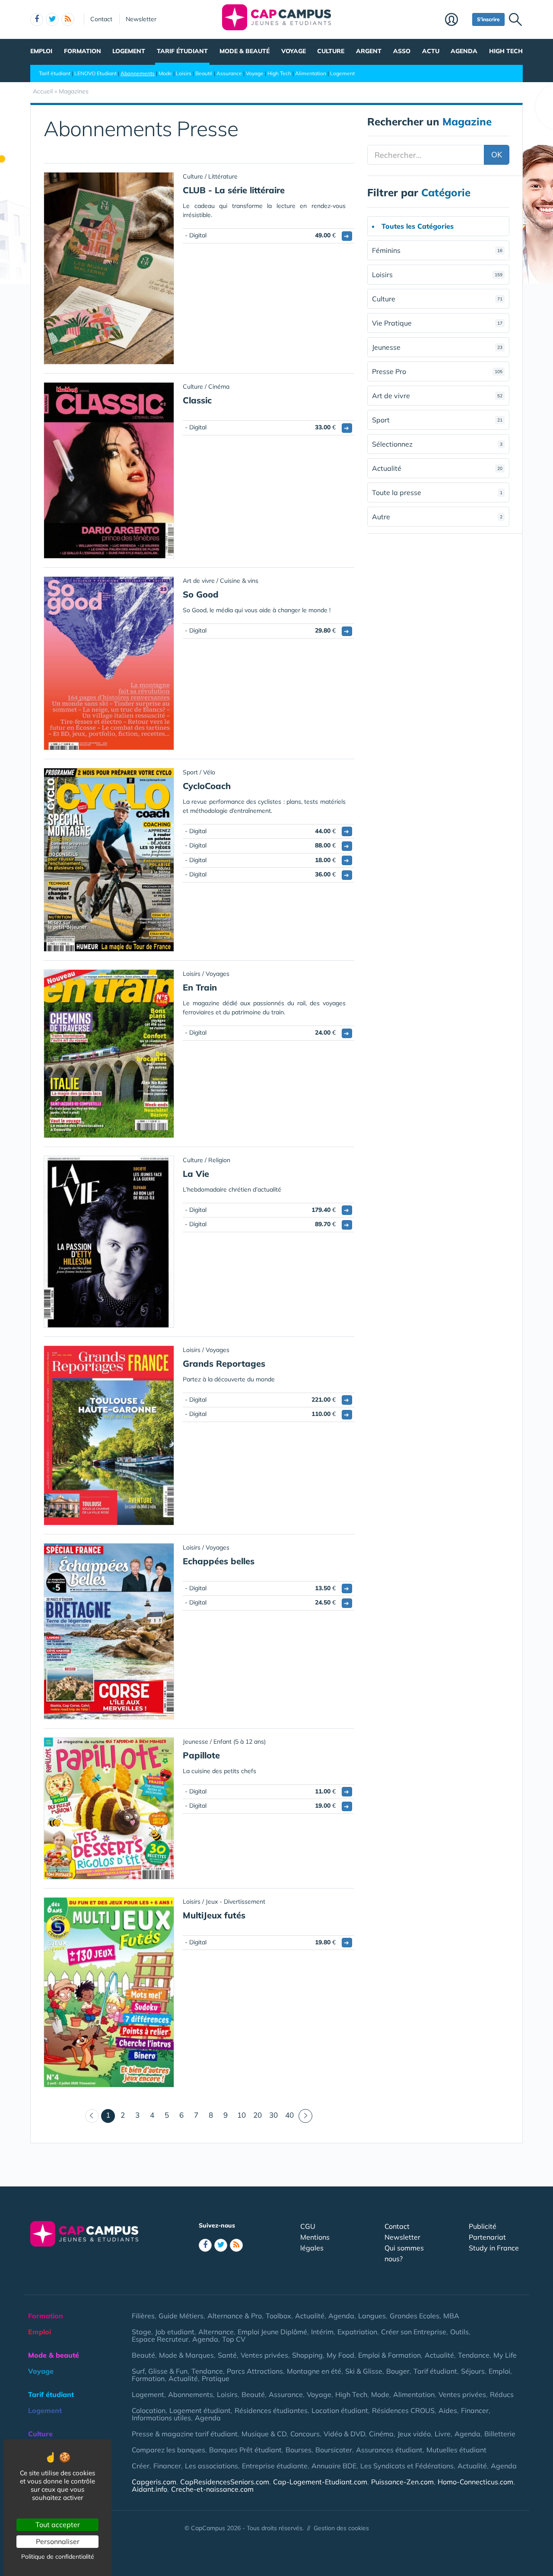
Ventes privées (264, 2355)
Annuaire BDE (334, 2466)
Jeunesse (437, 347)
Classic (197, 400)
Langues (372, 2316)
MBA (451, 2316)
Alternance (216, 2332)
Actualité (437, 468)
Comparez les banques (168, 2450)
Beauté (204, 73)
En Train (200, 987)
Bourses (299, 2450)
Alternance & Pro (235, 2316)
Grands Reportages (224, 1363)
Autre (437, 517)
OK (497, 155)
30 (273, 2115)
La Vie (196, 1174)
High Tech (506, 51)
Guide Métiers (181, 2316)
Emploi (41, 51)
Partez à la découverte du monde (229, 1379)
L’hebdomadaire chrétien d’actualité (232, 1189)
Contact (101, 19)
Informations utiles (161, 2418)
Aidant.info (149, 2489)
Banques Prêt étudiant (245, 2450)
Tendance (474, 2355)
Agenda (464, 51)
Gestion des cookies (341, 2528)
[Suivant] (305, 2116)
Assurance (229, 73)
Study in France (494, 2248)
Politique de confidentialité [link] (58, 2557)
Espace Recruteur (160, 2339)
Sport (437, 420)
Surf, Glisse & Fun (160, 2371)
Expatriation (357, 2332)
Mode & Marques (186, 2355)
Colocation (149, 2410)
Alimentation (311, 73)
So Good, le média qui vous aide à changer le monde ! (257, 610)
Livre (443, 2434)
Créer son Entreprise (414, 2332)
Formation (83, 51)
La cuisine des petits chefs (219, 1771)
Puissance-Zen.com (402, 2482)
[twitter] (52, 19)
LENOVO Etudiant (95, 73)
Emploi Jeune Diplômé (272, 2332)
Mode (165, 73)
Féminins (437, 250)
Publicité (483, 2226)
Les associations (211, 2466)
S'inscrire (488, 19)
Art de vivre (437, 396)
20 (257, 2115)
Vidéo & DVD (344, 2434)
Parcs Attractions (255, 2371)
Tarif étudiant (182, 51)
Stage (141, 2332)
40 (289, 2115)
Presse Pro (437, 371)
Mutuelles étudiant (456, 2450)
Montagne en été (314, 2371)
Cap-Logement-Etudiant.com (320, 2482)
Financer (475, 2410)
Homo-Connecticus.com (475, 2482)
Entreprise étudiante (275, 2466)
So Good (201, 594)
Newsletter (141, 19)
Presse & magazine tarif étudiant (185, 2434)
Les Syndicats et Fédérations (407, 2466)
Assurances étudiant (389, 2450)
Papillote (201, 1755)
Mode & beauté (245, 51)
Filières (143, 2316)
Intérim (322, 2332)
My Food (340, 2355)
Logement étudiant (200, 2410)
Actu (431, 51)
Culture (331, 51)
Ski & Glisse (364, 2371)
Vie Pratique (437, 323)
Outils (459, 2332)
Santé (227, 2355)
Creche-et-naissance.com (212, 2489)
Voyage (294, 51)
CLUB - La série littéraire (234, 190)
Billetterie (500, 2434)
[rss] (68, 19)
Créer (141, 2466)
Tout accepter (58, 2525)
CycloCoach (207, 786)
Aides (448, 2410)
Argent (369, 51)
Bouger (398, 2371)
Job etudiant (175, 2332)
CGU (308, 2226)
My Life (505, 2355)
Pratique (216, 2378)
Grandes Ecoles (415, 2316)
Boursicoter (334, 2450)
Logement (129, 51)
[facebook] (37, 19)
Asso (402, 51)
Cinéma (381, 2434)
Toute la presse (437, 492)
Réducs (502, 2394)
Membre (456, 20)
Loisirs (184, 73)
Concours (305, 2434)
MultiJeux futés (214, 1915)
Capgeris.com (154, 2482)
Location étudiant (340, 2410)
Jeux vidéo (414, 2434)
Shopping (307, 2355)
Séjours (473, 2371)
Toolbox (278, 2316)
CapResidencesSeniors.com (225, 2482)
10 (242, 2115)
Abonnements (138, 73)
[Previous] (92, 2116)
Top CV (234, 2339)
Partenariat (487, 2237)
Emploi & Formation (389, 2355)
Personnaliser (58, 2541)
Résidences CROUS (403, 2410)
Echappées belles (219, 1561)
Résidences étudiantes (271, 2410)
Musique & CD (264, 2434)
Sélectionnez (437, 444)
